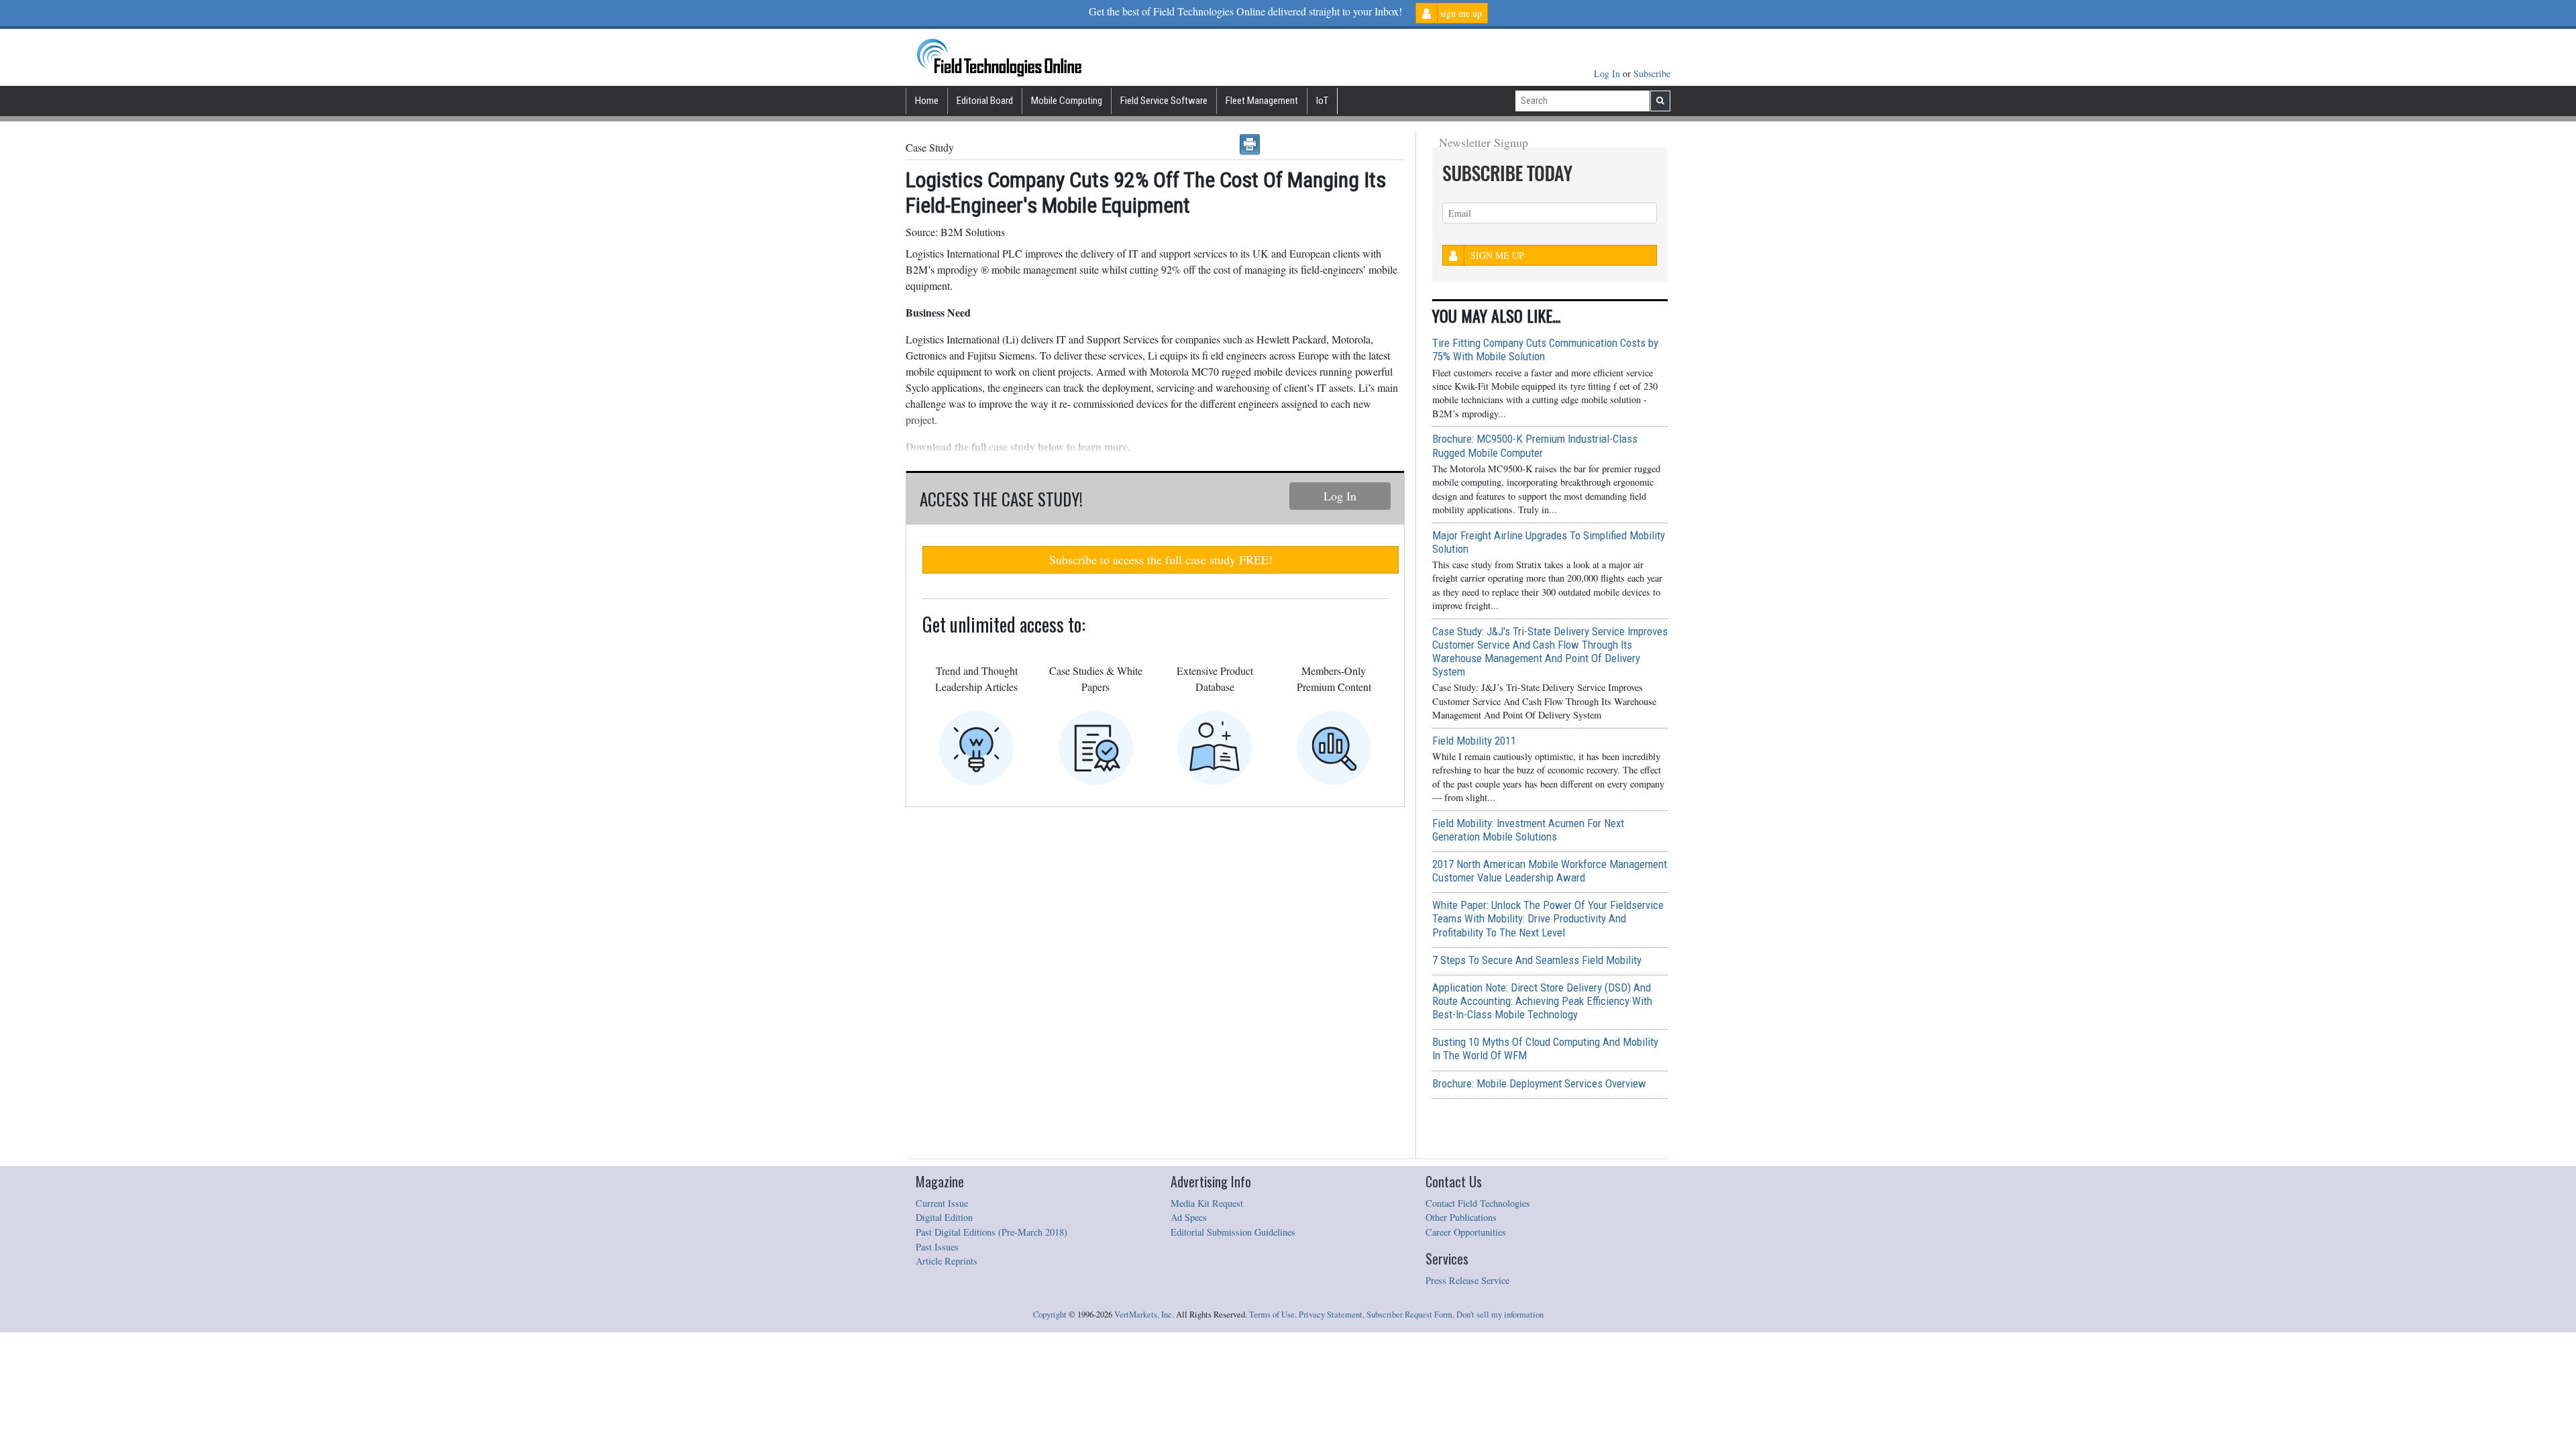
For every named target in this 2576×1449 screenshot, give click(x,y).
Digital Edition (944, 1217)
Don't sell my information (1500, 1314)
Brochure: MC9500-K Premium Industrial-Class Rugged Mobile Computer (1535, 445)
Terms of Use (1272, 1314)
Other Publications (1461, 1217)
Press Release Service (1467, 1280)
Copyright (1050, 1314)
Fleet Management (1262, 101)
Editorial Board (985, 101)
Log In (1608, 73)
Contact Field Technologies (1478, 1203)
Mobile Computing (1067, 101)
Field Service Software (1164, 101)
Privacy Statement (1331, 1314)
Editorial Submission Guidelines (1233, 1232)
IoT (1322, 101)
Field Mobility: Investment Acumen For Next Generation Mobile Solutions (1528, 830)
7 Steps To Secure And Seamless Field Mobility (1537, 960)
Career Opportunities (1466, 1232)
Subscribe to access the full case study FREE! (1161, 559)
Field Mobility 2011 (1474, 741)
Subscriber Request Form (1409, 1314)
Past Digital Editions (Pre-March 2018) (991, 1232)
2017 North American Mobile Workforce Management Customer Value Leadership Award (1550, 871)
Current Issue (942, 1203)
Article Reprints (947, 1261)
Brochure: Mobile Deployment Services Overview (1539, 1083)
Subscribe (1652, 73)
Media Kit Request (1207, 1203)
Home (927, 101)
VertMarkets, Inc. (1144, 1314)
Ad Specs (1189, 1217)
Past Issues (937, 1247)
